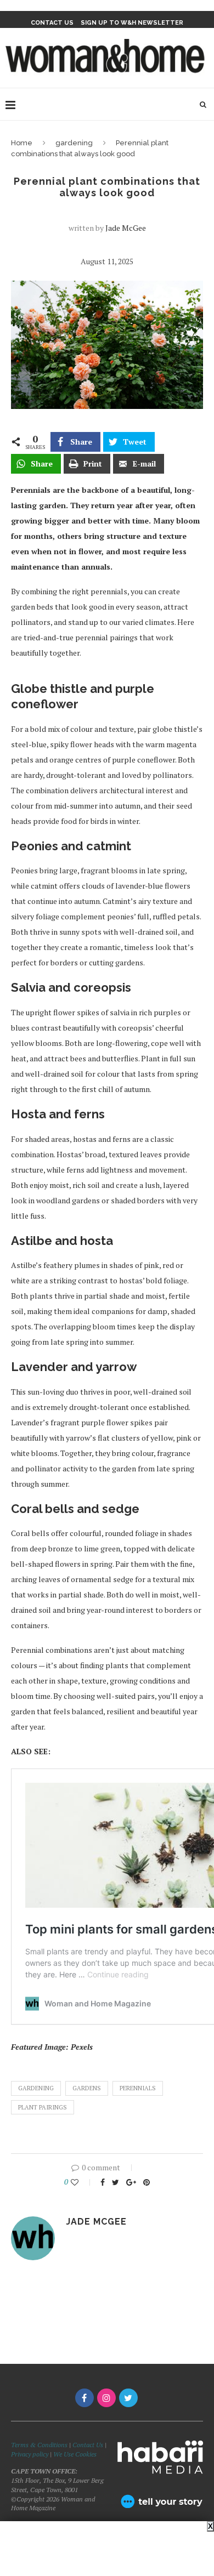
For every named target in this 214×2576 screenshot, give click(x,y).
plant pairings (43, 2107)
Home (22, 143)
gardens (87, 2088)
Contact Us (89, 2445)
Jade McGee (126, 228)
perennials (138, 2088)
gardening (74, 143)
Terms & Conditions (39, 2445)
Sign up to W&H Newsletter (132, 23)
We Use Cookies (75, 2454)
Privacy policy (30, 2454)
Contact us (52, 23)
